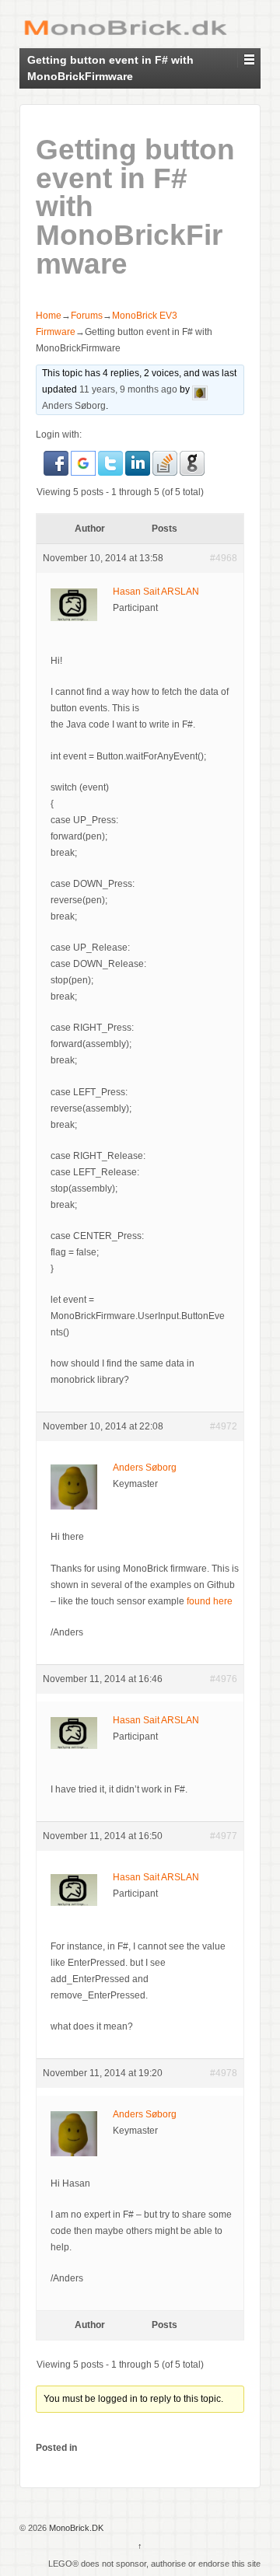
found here (210, 1601)
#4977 (224, 1836)
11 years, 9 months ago (128, 389)
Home (49, 316)
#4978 (224, 2073)
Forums (87, 316)
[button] (57, 462)
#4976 (224, 1679)
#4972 (224, 1426)
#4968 (224, 558)
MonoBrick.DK (75, 2528)
